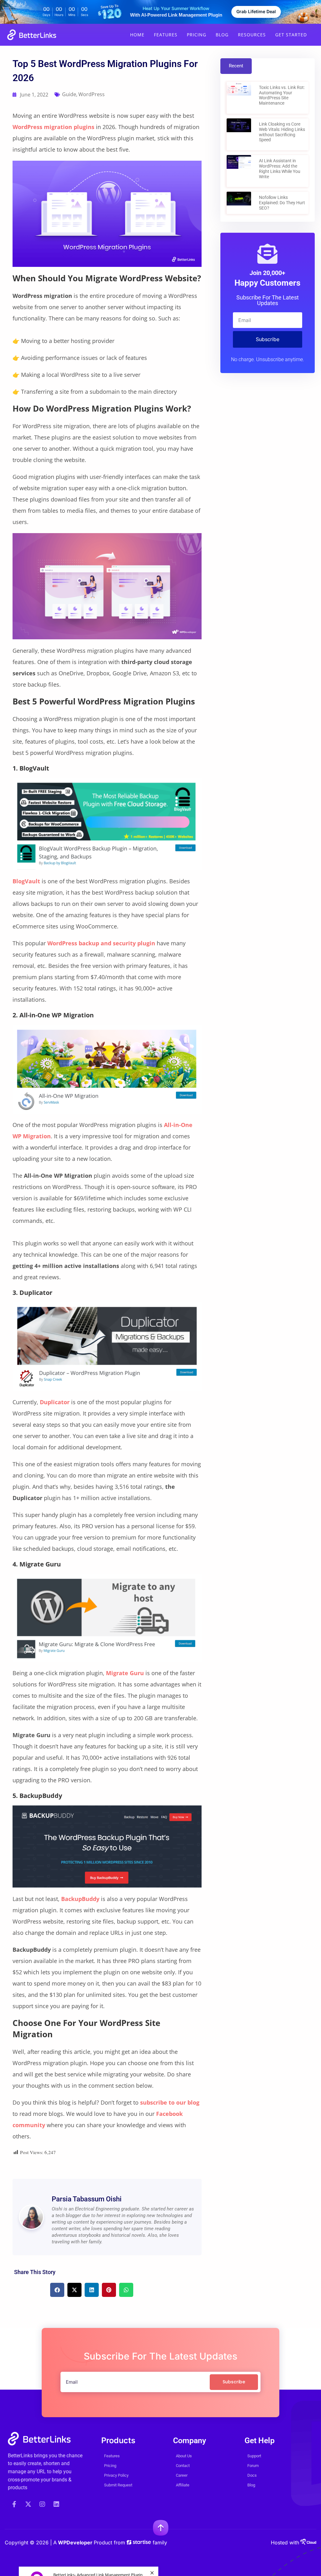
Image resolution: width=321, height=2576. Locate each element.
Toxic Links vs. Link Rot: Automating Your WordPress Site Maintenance (282, 95)
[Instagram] (42, 2504)
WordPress (92, 94)
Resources (252, 35)
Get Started (291, 35)
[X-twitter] (28, 2504)
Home (137, 35)
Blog (222, 35)
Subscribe (268, 339)
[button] (57, 2290)
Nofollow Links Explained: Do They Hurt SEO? (282, 203)
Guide (69, 94)
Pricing (197, 35)
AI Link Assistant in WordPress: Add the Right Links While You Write (280, 169)
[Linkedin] (56, 2504)
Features (166, 35)
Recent (236, 66)
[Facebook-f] (14, 2504)
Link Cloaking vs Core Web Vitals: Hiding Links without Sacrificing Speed (282, 132)
